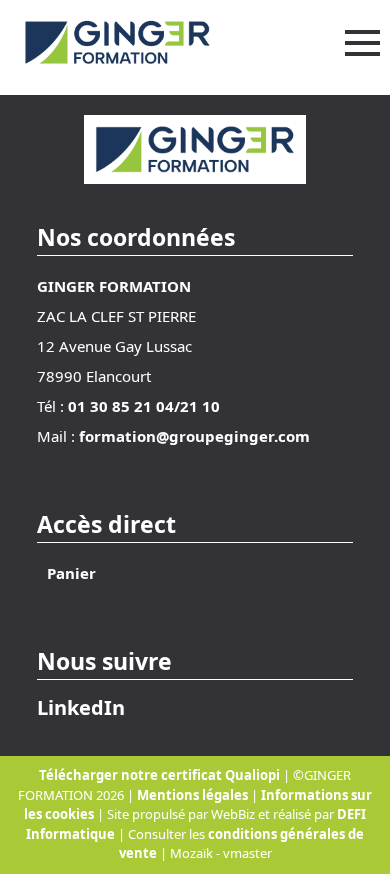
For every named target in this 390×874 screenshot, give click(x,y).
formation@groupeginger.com (194, 436)
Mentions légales (194, 795)
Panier (71, 573)
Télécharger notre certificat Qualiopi (159, 775)
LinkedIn (81, 707)
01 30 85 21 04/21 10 (144, 406)
